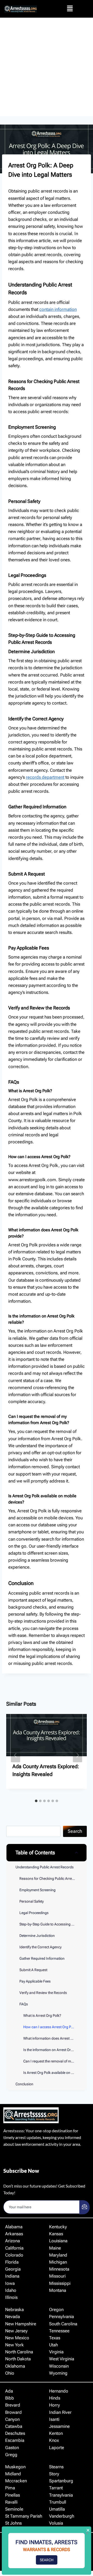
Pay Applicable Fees (35, 1981)
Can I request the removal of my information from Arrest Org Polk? (55, 2061)
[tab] (36, 1801)
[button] (70, 9)
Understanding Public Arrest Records (45, 1867)
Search (75, 1831)
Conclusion (24, 2084)
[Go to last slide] (16, 1755)
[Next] (78, 1755)
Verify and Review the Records (43, 1993)
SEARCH (47, 2560)
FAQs (24, 2004)
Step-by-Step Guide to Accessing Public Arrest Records (53, 1924)
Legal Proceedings (34, 1913)
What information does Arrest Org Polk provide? (55, 2038)
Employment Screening (37, 1890)
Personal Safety (32, 1901)
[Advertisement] (47, 67)
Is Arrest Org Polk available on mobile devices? (55, 2073)
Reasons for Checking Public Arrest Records (53, 1878)
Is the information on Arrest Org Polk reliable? (55, 2050)
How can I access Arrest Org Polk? (50, 2027)
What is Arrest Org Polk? (42, 2015)
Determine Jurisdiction (37, 1936)
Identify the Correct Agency (40, 1947)
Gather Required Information (42, 1958)
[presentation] (47, 1735)
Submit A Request (33, 1970)
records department (45, 777)
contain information (58, 309)
